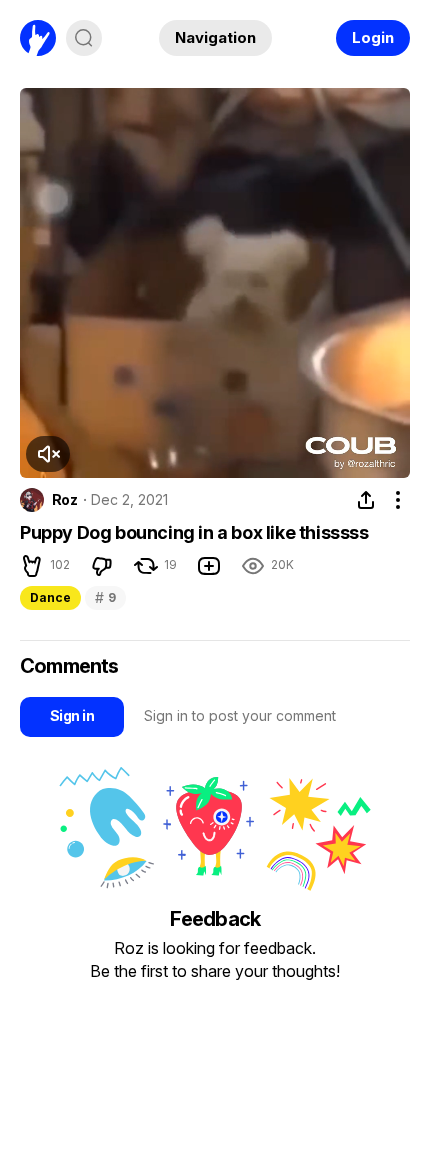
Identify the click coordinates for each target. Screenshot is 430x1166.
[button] (48, 454)
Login (373, 37)
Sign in (72, 715)
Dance (50, 597)
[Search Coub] (84, 38)
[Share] (366, 500)
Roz (64, 500)
